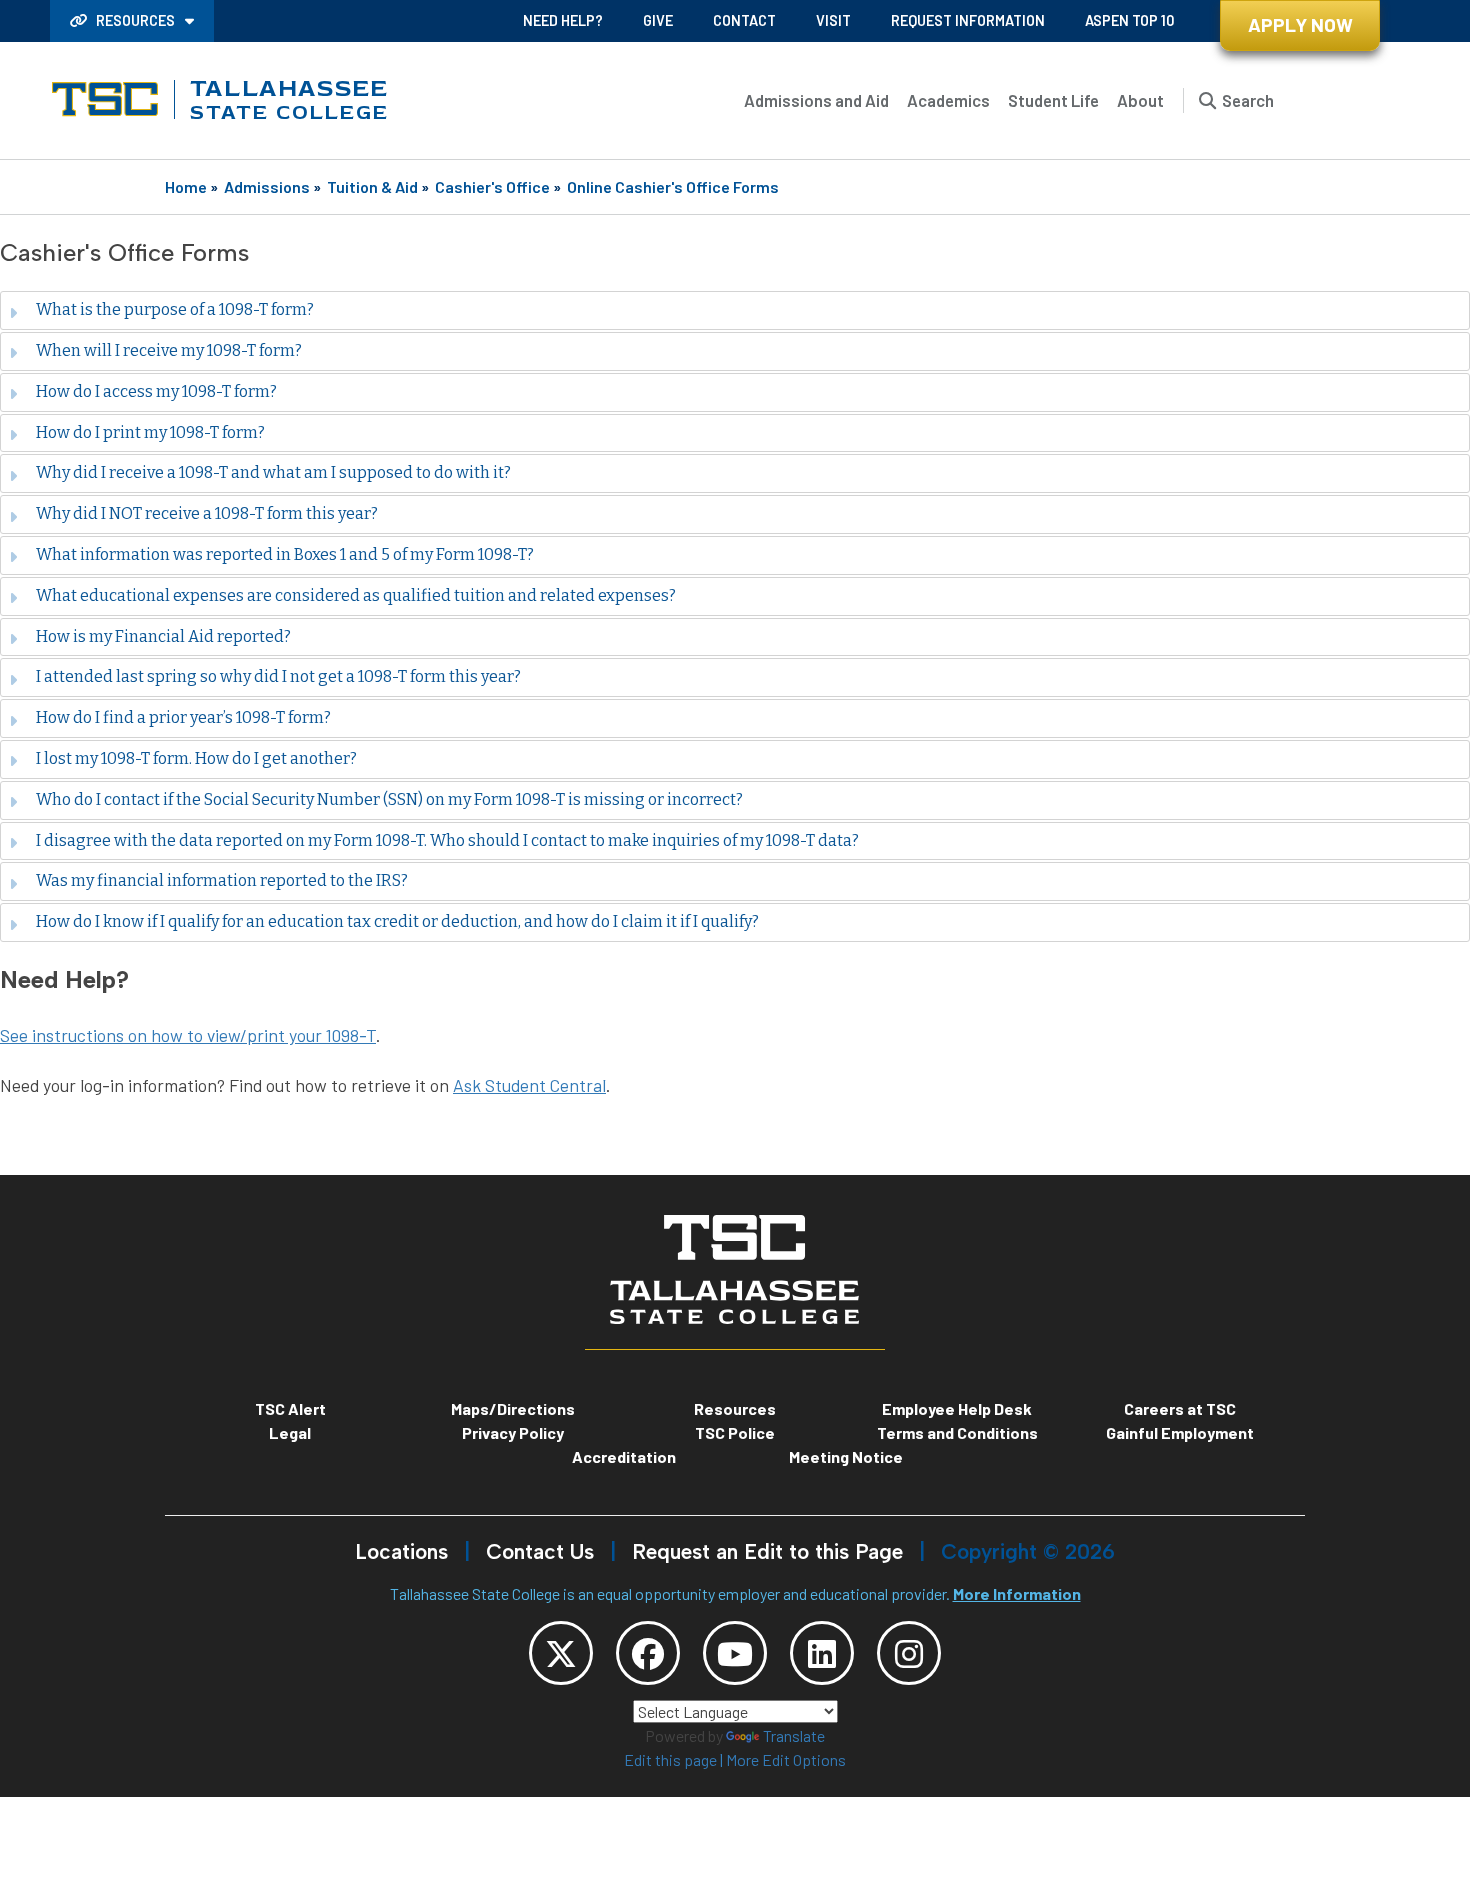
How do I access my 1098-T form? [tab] (156, 391)
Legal (290, 1432)
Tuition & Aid (372, 186)
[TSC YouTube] (735, 1653)
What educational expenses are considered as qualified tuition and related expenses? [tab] (356, 595)
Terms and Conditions (957, 1432)
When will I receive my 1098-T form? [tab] (169, 350)
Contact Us (540, 1551)
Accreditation (624, 1456)
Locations (401, 1551)
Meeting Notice (846, 1456)
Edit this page (670, 1759)
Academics (948, 100)
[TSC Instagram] (909, 1653)
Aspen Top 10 (1129, 20)
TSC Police (735, 1432)
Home (186, 186)
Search (1248, 100)
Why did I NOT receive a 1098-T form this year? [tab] (207, 513)
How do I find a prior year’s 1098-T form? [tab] (183, 717)
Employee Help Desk (957, 1408)
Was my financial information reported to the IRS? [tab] (222, 880)
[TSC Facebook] (648, 1653)
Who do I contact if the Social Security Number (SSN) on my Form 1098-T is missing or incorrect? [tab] (389, 799)
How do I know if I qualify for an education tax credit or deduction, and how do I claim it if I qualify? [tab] (397, 921)
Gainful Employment (1180, 1432)
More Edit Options (786, 1759)
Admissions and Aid (816, 100)
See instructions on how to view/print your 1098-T (188, 1035)
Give (658, 20)
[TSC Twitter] (561, 1653)
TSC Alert (290, 1408)
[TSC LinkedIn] (822, 1653)
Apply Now (1300, 24)
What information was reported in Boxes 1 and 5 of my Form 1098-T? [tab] (285, 554)
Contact (744, 20)
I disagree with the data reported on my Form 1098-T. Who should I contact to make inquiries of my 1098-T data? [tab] (447, 840)
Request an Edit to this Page (767, 1551)
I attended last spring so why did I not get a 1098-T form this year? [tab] (278, 676)
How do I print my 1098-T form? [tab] (150, 432)
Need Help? (563, 20)
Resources (135, 20)
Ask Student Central (529, 1085)
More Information (1017, 1593)
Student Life (1053, 100)
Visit (833, 20)
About (1140, 100)
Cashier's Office (492, 186)
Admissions (267, 186)
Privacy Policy (513, 1432)
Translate (794, 1735)
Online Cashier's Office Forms (673, 186)
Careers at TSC (1180, 1408)
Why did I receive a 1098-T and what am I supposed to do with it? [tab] (273, 472)
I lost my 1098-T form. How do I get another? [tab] (196, 758)
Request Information (968, 20)
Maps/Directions (513, 1408)
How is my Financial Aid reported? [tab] (163, 636)
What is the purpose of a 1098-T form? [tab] (175, 309)
